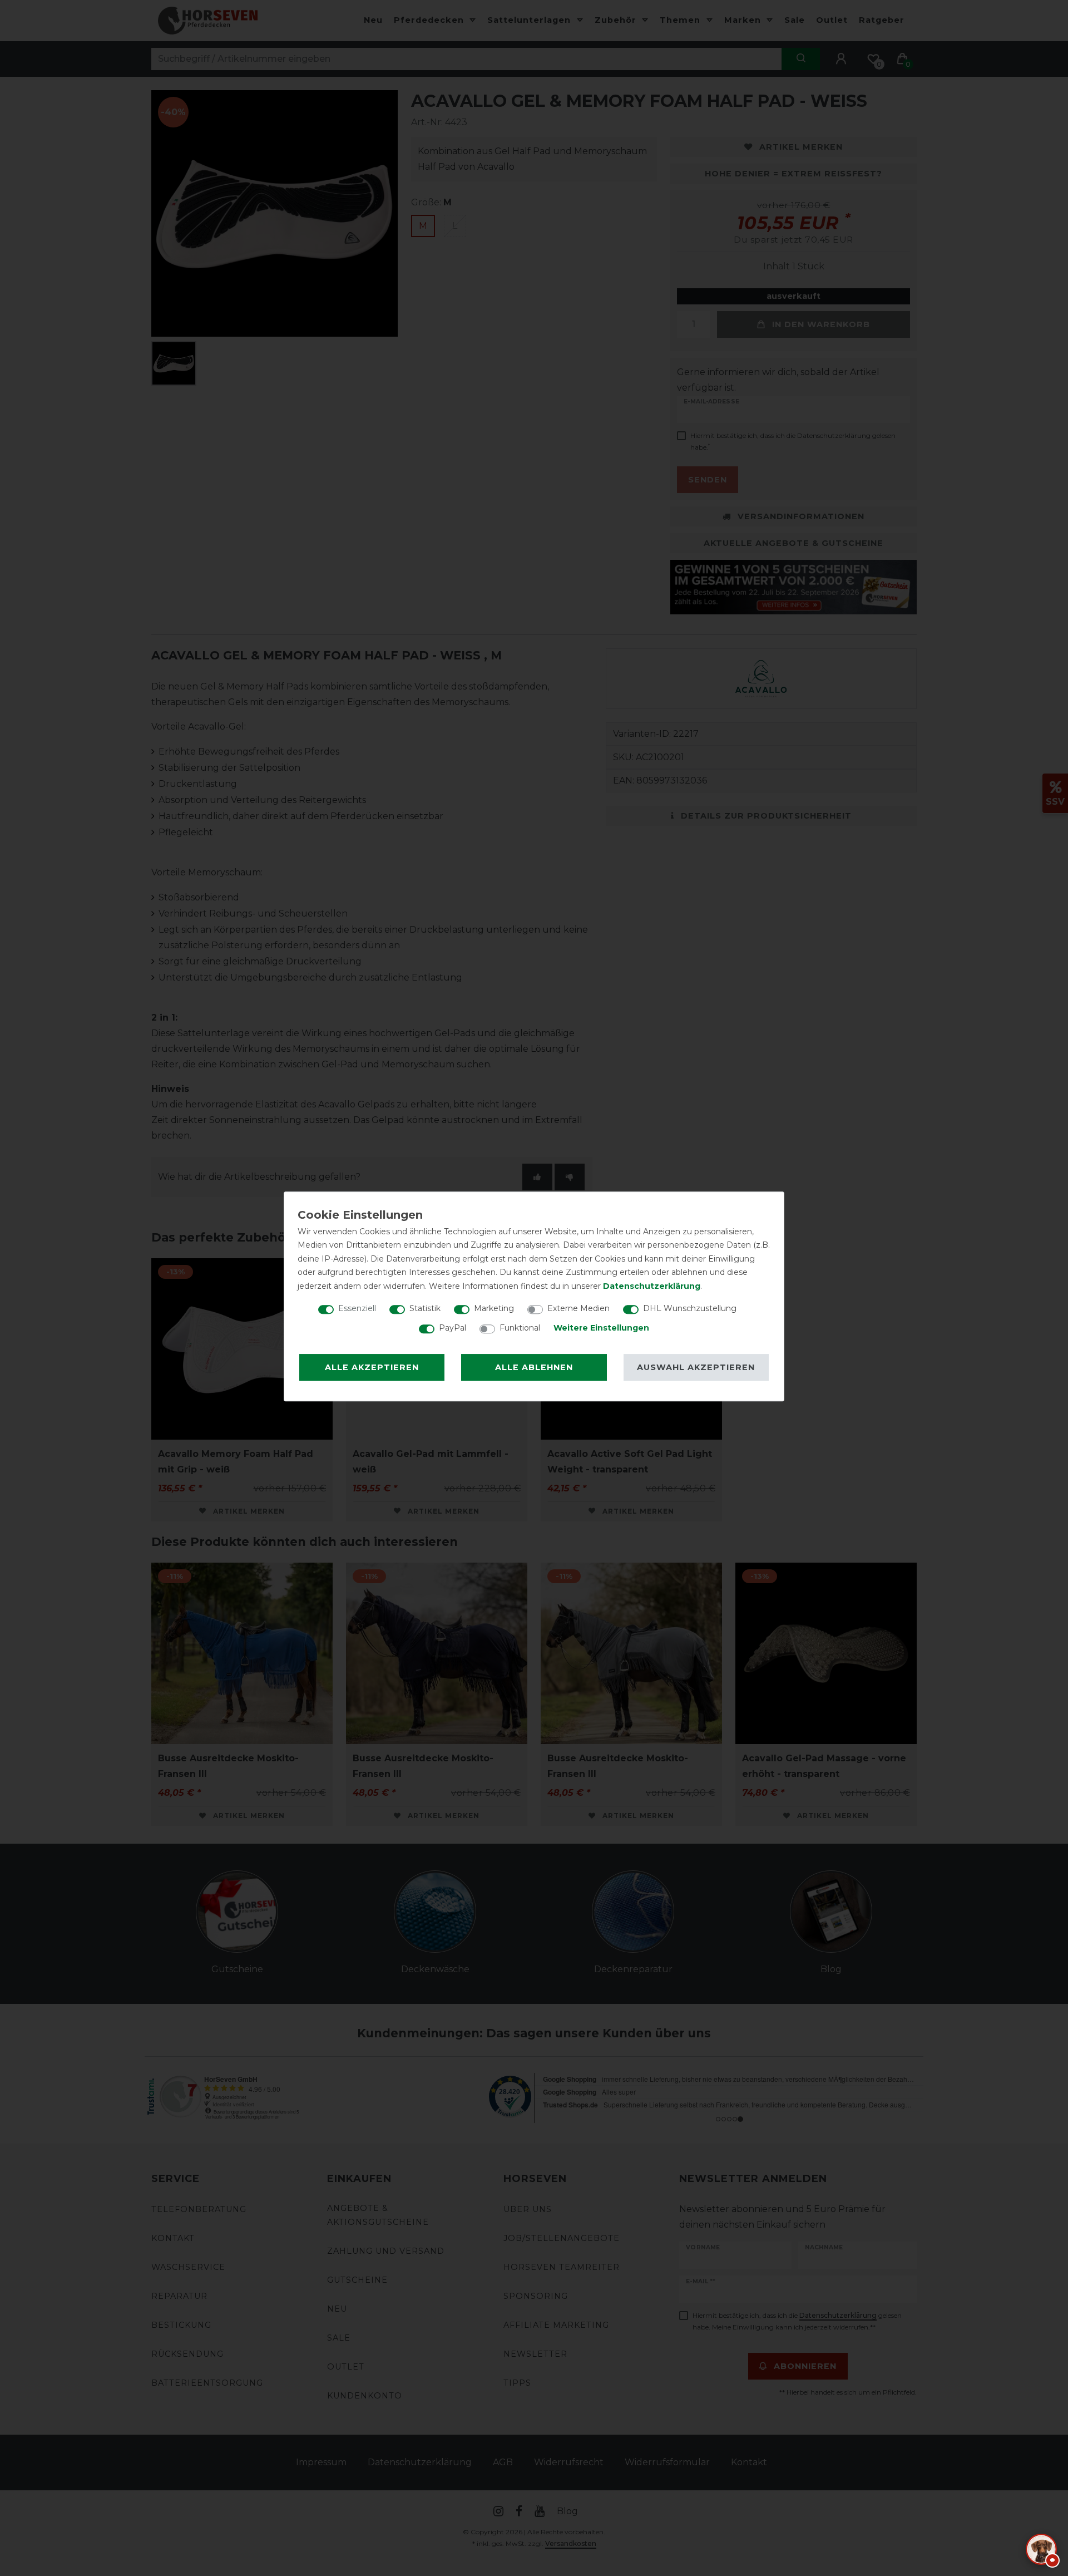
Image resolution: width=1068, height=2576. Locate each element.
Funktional (520, 1328)
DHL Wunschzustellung (690, 1308)
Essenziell (357, 1308)
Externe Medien (578, 1308)
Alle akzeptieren (372, 1367)
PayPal (453, 1328)
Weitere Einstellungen (601, 1328)
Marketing (494, 1308)
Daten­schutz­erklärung (652, 1286)
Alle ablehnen (534, 1367)
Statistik (425, 1308)
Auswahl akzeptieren (696, 1367)
